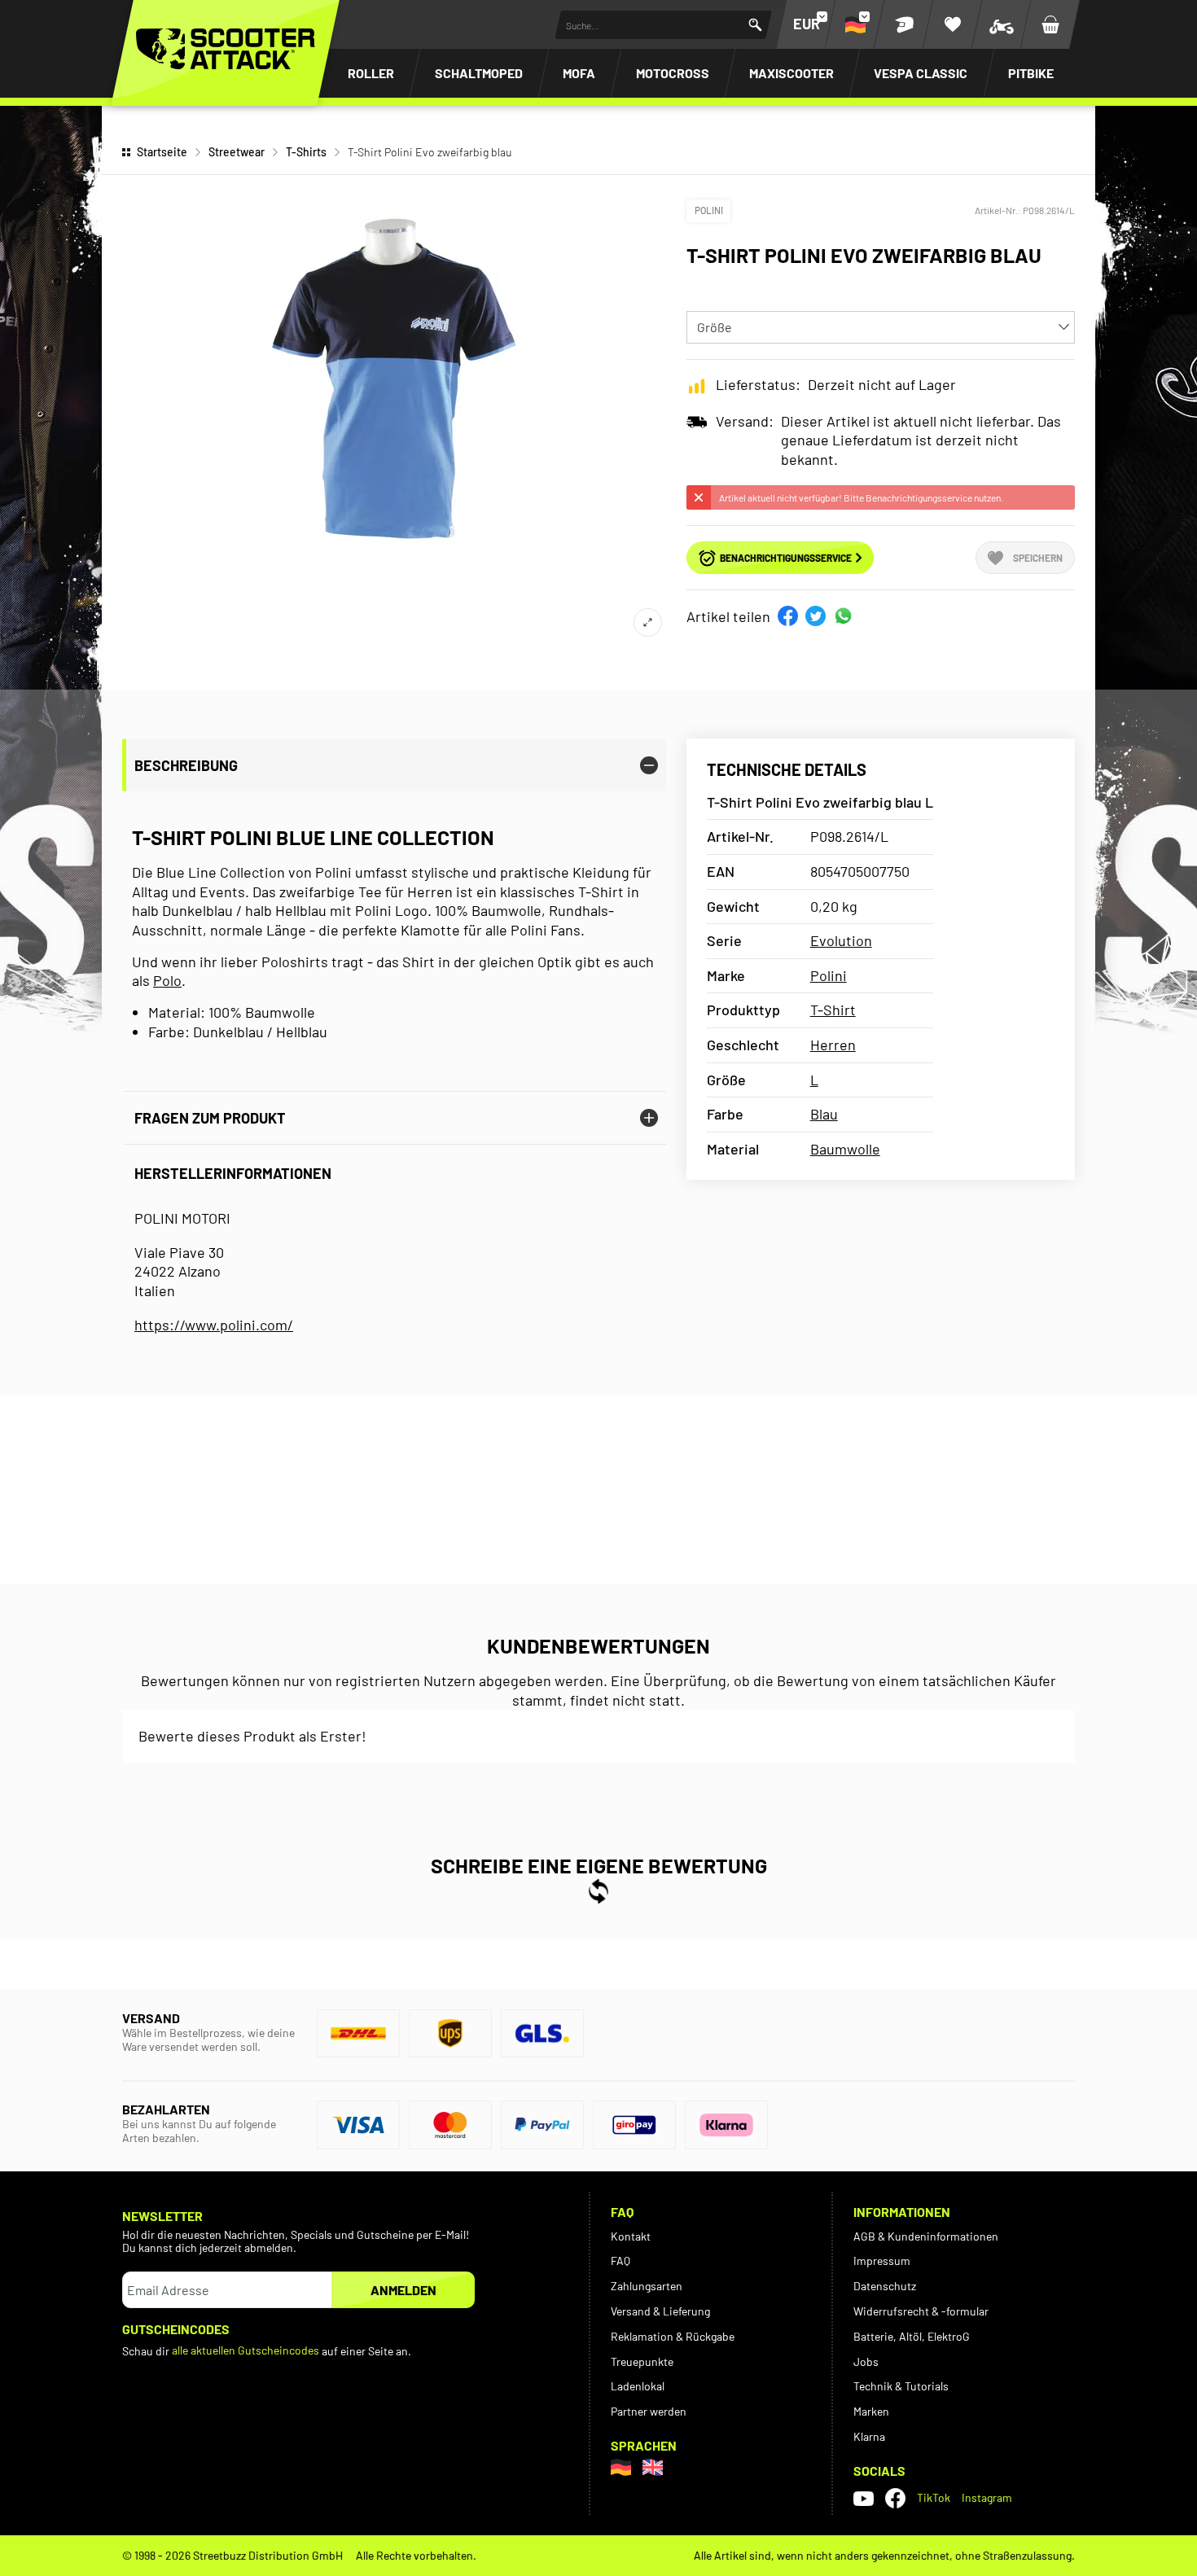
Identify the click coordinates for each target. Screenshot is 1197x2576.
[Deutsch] (621, 2467)
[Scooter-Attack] (226, 49)
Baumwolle (845, 1149)
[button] (788, 616)
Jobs (866, 2361)
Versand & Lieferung (660, 2311)
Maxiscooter (791, 73)
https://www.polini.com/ (214, 1325)
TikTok (934, 2497)
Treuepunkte (642, 2361)
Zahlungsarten (647, 2286)
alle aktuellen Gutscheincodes (246, 2350)
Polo (167, 980)
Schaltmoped (479, 73)
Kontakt (631, 2236)
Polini (709, 210)
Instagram (987, 2497)
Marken (871, 2411)
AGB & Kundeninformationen (926, 2236)
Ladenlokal (638, 2386)
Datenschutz (885, 2286)
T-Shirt (833, 1010)
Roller (371, 73)
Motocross (673, 73)
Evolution (841, 940)
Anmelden (403, 2290)
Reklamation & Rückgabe (673, 2336)
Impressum (882, 2261)
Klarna (869, 2436)
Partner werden (649, 2411)
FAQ (620, 2261)
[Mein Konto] (904, 24)
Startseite (162, 152)
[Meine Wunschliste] (953, 24)
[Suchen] (755, 25)
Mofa (579, 73)
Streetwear (237, 152)
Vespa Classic (921, 73)
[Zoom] (648, 622)
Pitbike (1031, 73)
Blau (824, 1114)
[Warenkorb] (1050, 24)
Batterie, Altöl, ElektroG (912, 2336)
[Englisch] (653, 2467)
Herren (833, 1045)
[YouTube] (864, 2498)
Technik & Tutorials (901, 2386)
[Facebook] (895, 2498)
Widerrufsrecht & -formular (921, 2311)
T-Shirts (306, 152)
